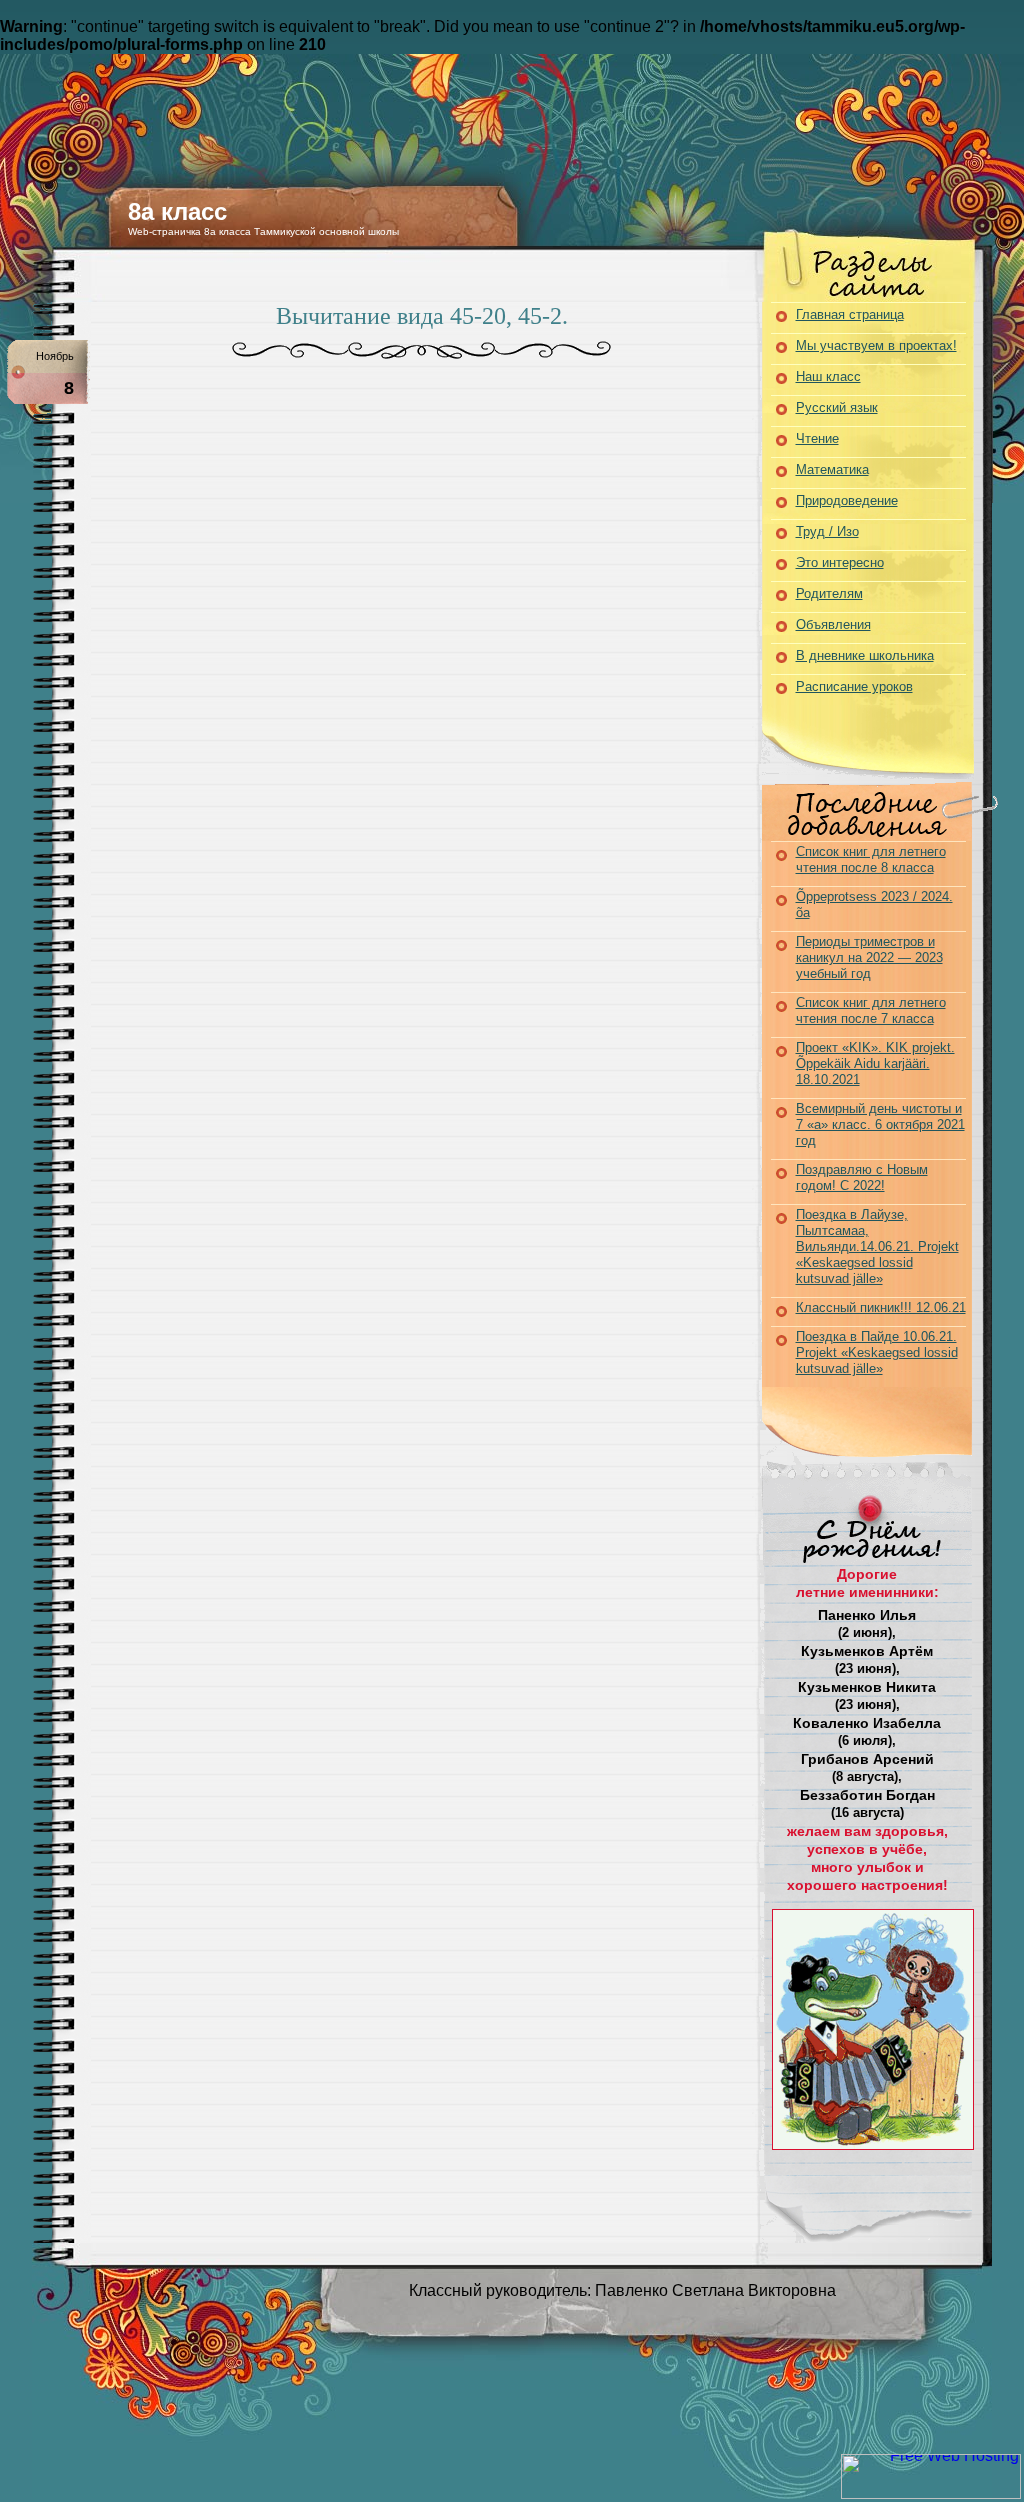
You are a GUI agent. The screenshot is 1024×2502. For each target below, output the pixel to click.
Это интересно (840, 562)
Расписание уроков (854, 686)
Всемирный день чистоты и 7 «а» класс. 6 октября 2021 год (880, 1124)
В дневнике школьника (865, 655)
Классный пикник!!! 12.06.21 (881, 1307)
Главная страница (850, 314)
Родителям (829, 593)
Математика (832, 469)
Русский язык (837, 407)
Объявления (833, 624)
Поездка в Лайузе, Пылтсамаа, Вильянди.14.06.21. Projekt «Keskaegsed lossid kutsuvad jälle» (877, 1246)
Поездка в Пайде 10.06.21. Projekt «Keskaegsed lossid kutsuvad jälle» (877, 1352)
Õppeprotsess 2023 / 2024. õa (874, 904)
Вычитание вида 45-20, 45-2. (422, 316)
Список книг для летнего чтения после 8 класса (871, 859)
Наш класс (828, 376)
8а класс (177, 211)
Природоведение (847, 500)
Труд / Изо (827, 531)
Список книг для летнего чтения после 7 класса (871, 1010)
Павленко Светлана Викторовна (715, 2290)
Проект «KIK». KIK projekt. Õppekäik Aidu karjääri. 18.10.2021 (875, 1063)
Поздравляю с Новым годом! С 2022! (862, 1177)
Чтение (817, 438)
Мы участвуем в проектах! (876, 345)
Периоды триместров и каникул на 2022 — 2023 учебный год (869, 957)
